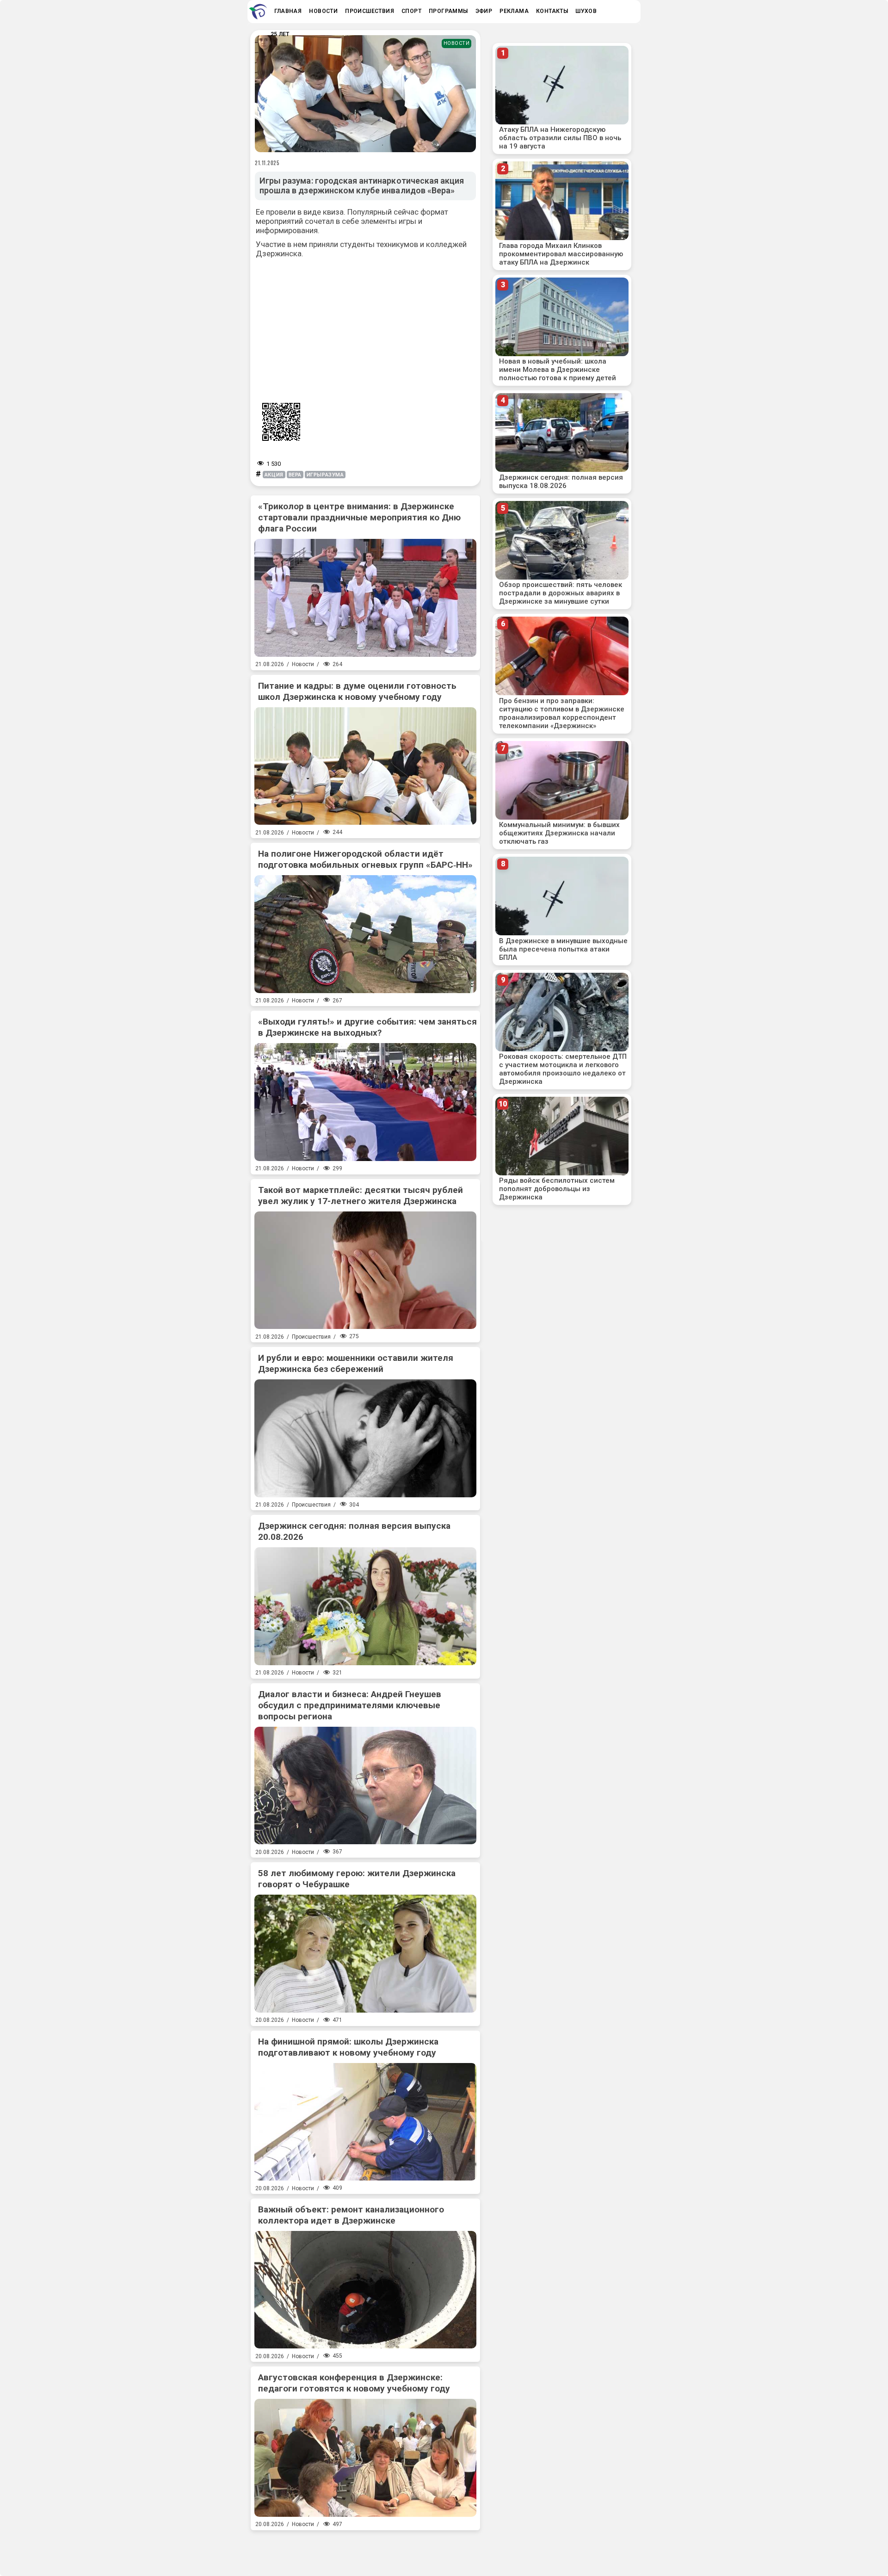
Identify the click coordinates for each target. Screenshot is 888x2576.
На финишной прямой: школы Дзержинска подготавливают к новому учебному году (348, 2047)
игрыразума (325, 475)
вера (295, 475)
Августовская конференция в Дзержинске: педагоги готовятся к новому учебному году (354, 2383)
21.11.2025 (267, 163)
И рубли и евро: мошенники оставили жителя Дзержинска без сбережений (356, 1363)
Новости (457, 43)
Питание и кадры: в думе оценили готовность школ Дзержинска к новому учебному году (357, 691)
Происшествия (311, 1337)
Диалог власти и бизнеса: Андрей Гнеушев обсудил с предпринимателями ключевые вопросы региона (350, 1705)
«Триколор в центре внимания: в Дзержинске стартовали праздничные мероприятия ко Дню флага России (359, 517)
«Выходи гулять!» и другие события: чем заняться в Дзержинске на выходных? (367, 1027)
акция (274, 475)
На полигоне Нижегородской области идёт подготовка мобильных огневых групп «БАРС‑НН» (365, 859)
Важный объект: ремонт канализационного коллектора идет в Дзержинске (351, 2215)
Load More (365, 2550)
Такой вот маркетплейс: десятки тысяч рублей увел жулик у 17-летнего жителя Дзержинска (361, 1195)
